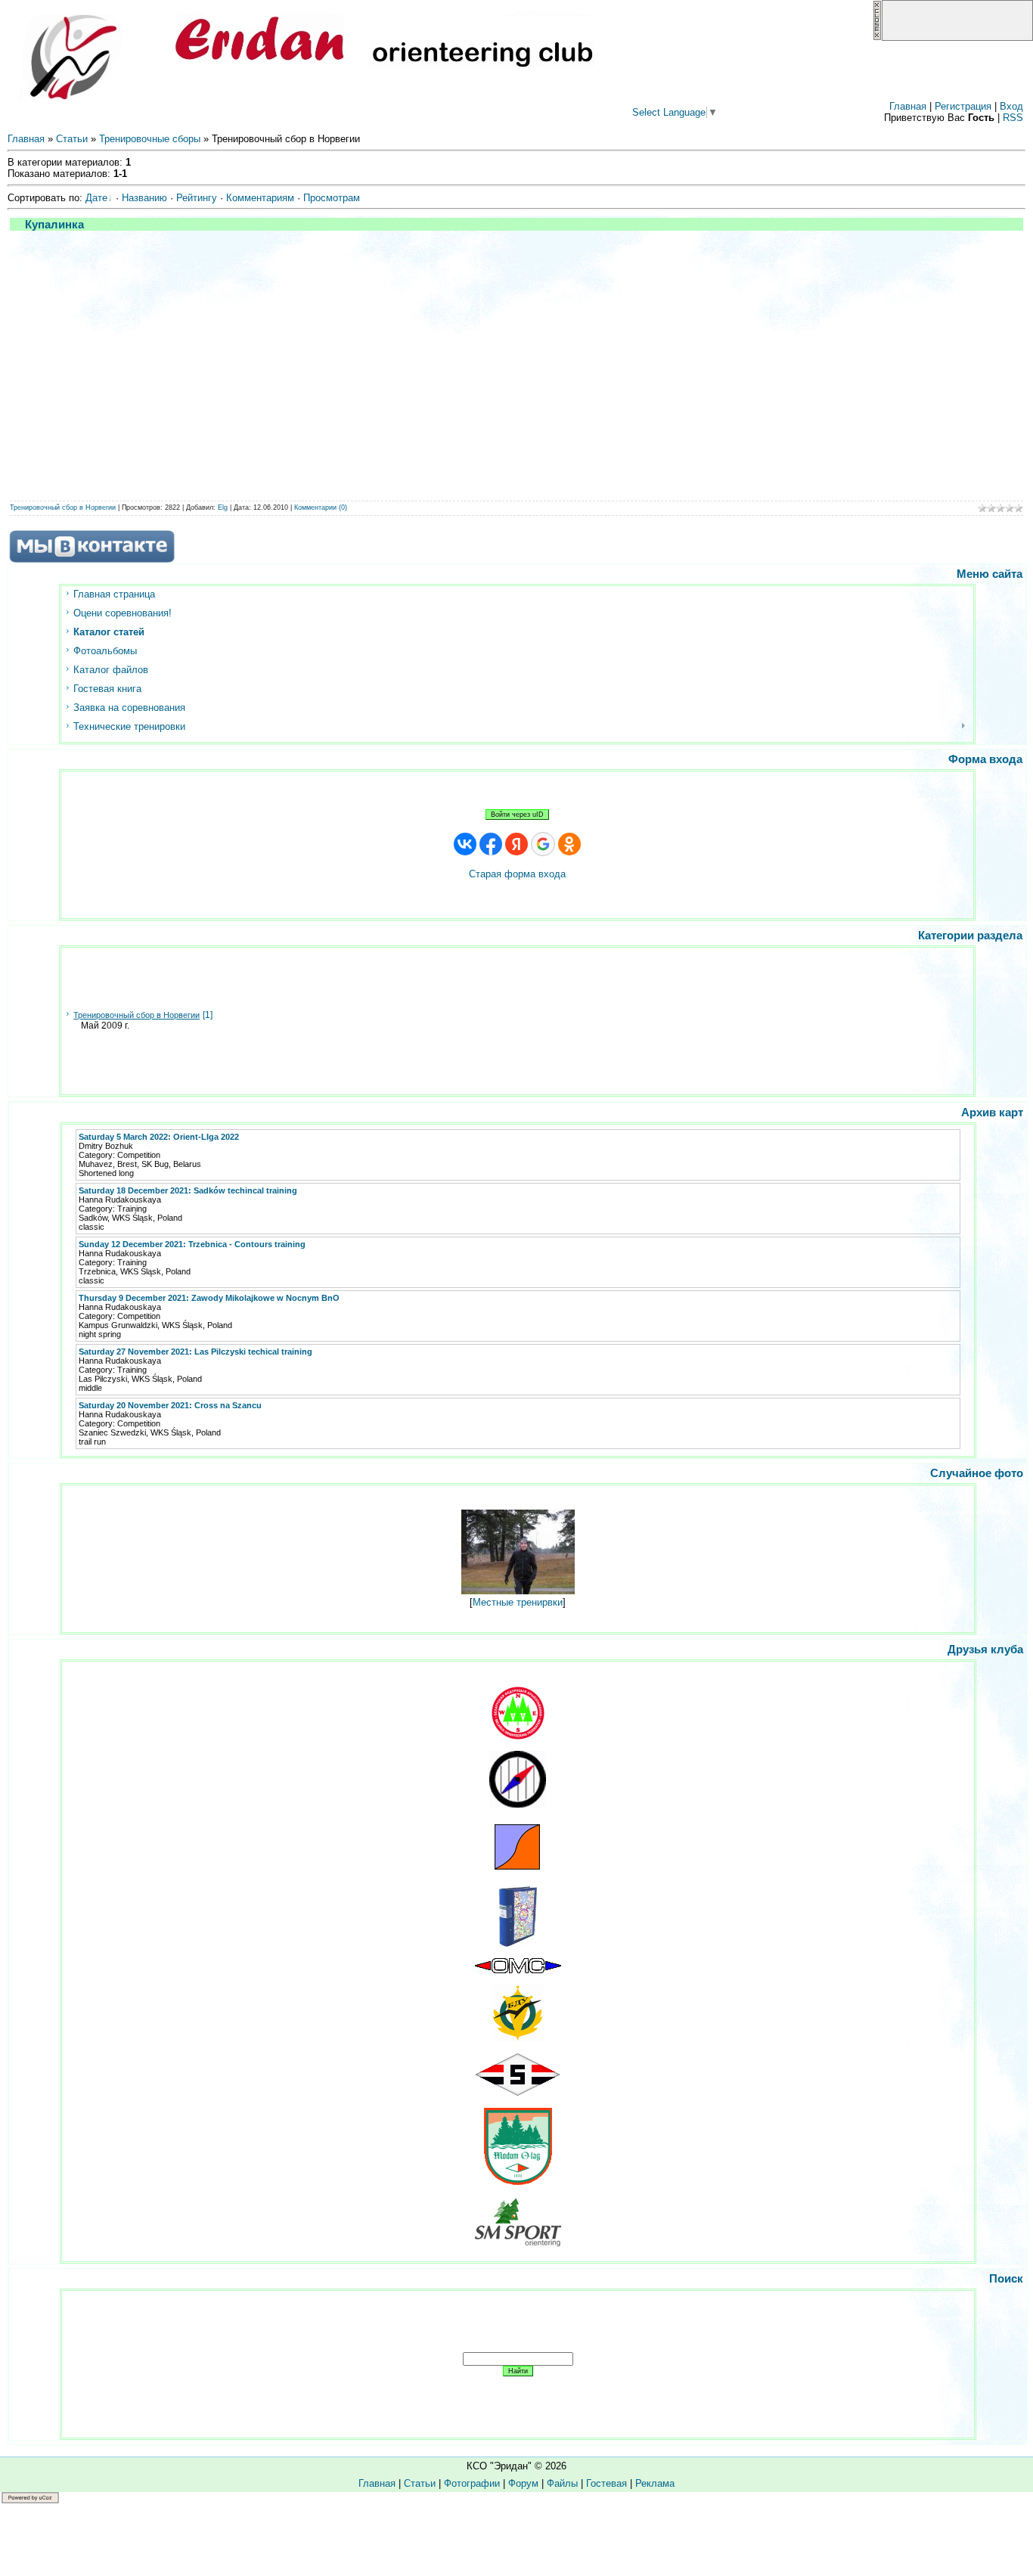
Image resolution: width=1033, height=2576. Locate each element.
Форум (523, 2483)
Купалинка (54, 224)
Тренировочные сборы (150, 139)
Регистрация (963, 106)
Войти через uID (517, 815)
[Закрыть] (877, 37)
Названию (144, 198)
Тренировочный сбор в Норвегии (63, 507)
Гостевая (606, 2483)
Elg (223, 507)
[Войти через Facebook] (491, 844)
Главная (908, 106)
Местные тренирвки (518, 1602)
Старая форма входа (517, 874)
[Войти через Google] (543, 844)
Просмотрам (332, 198)
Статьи (72, 139)
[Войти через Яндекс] (516, 844)
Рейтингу (197, 198)
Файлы (562, 2483)
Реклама (655, 2483)
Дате (96, 198)
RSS (1013, 118)
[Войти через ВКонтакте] (465, 844)
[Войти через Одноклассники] (569, 844)
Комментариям (260, 198)
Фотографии (472, 2483)
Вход (1011, 106)
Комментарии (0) (321, 507)
